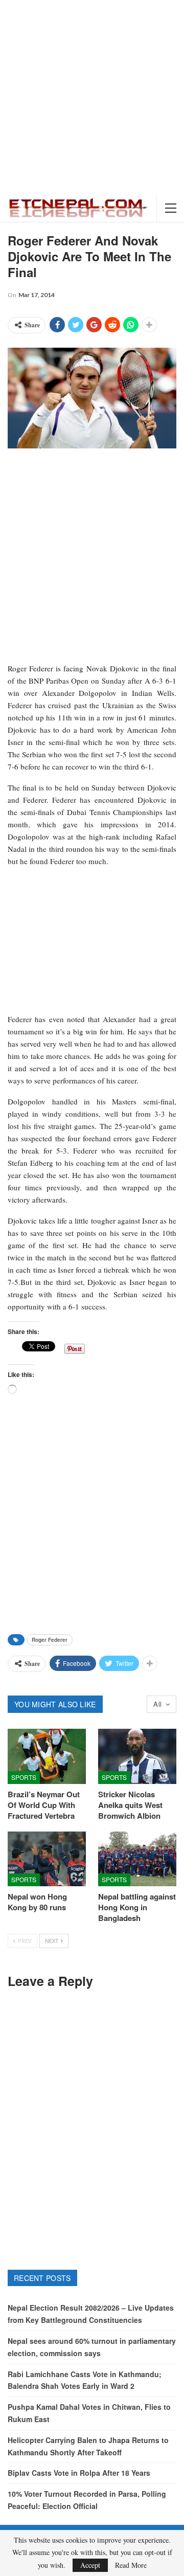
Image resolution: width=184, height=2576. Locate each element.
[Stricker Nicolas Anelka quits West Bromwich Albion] (137, 1756)
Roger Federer (50, 1640)
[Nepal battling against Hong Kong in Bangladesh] (137, 1859)
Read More (131, 2565)
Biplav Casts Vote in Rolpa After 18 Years (79, 2473)
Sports (24, 1777)
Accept (90, 2565)
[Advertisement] (92, 97)
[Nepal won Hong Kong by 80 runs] (47, 1859)
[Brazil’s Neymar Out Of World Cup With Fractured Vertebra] (47, 1756)
